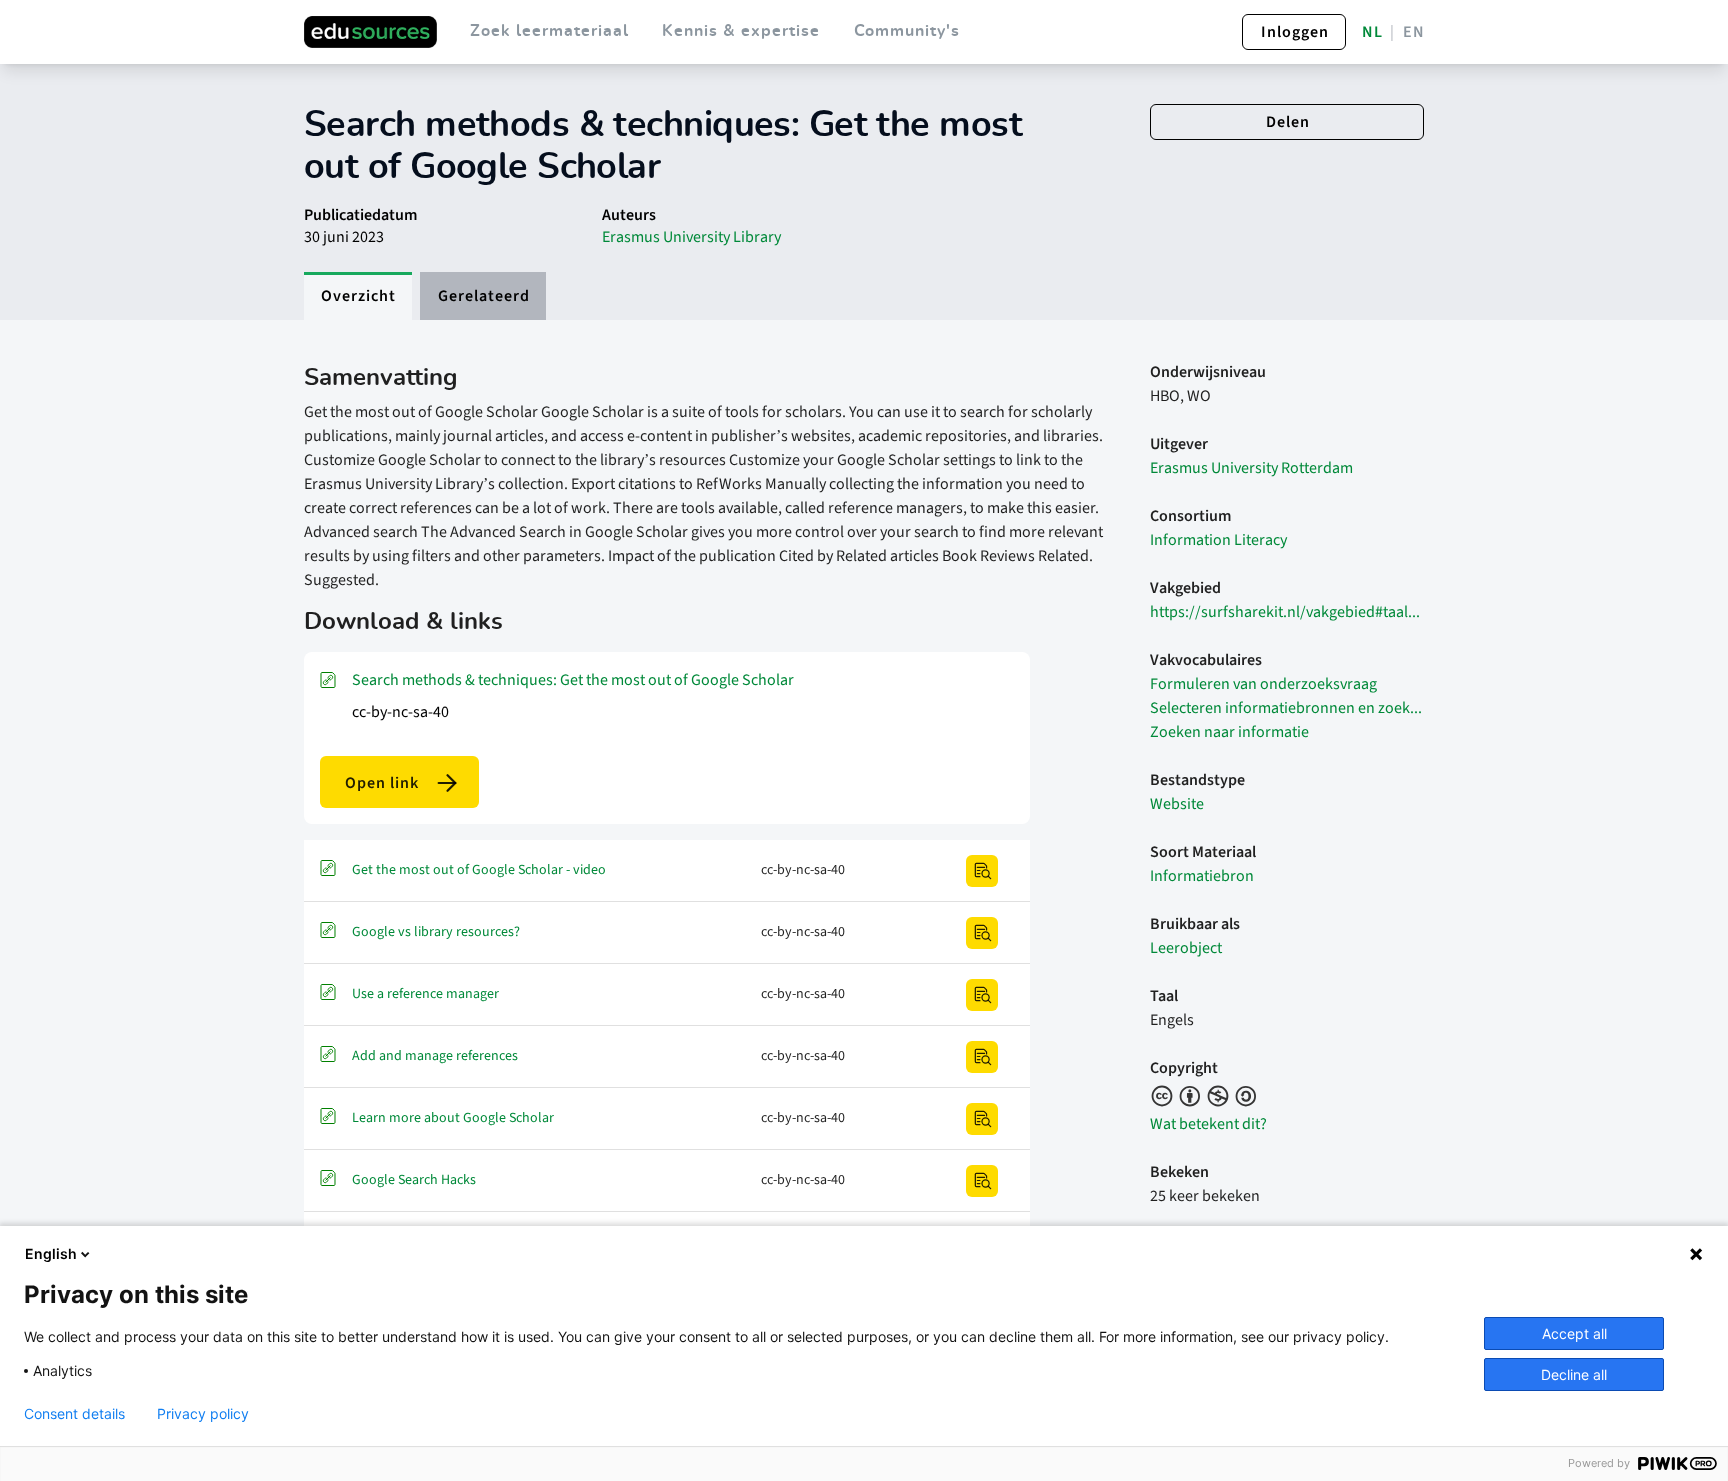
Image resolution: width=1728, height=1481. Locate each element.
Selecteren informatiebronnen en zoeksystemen (1287, 708)
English (51, 1253)
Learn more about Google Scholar (453, 1118)
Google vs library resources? (436, 932)
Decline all (1574, 1374)
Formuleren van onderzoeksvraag (1263, 684)
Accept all (1574, 1333)
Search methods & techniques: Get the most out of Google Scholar (573, 680)
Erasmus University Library (691, 237)
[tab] (358, 296)
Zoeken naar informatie (1229, 732)
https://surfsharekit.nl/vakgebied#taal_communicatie (1287, 612)
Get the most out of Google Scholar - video (479, 870)
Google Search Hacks (414, 1180)
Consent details (74, 1414)
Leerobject (1186, 948)
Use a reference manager (425, 994)
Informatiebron (1202, 876)
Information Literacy (1218, 540)
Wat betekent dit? (1208, 1124)
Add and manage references (435, 1056)
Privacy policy (203, 1414)
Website (1177, 804)
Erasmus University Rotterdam (1251, 468)
